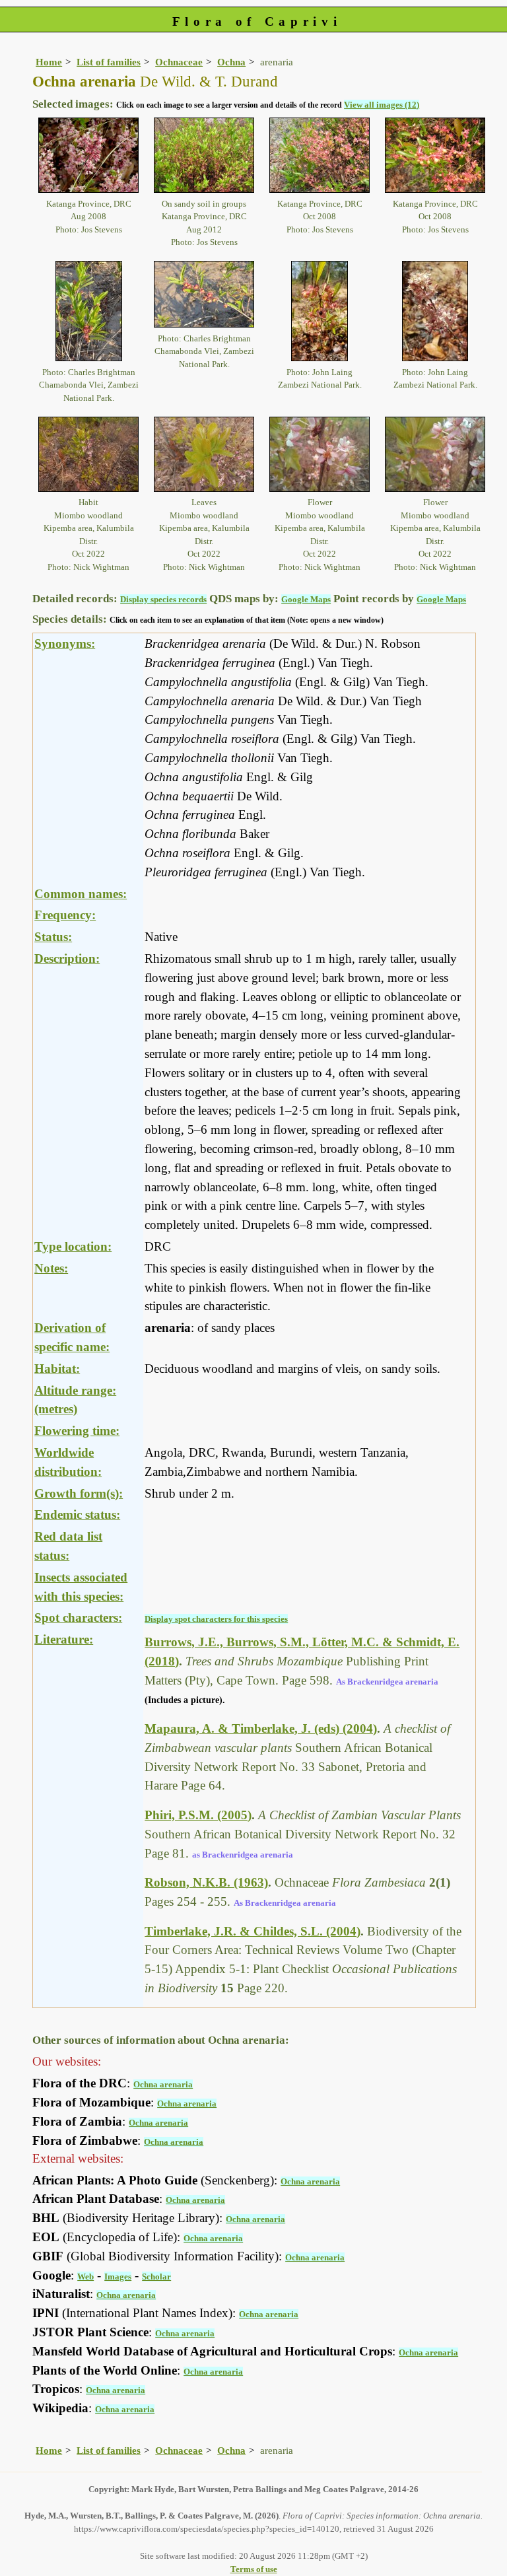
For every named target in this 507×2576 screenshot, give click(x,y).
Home (49, 62)
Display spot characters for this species (216, 1619)
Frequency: (65, 915)
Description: (67, 958)
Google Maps (306, 599)
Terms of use (254, 2569)
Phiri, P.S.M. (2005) (198, 1815)
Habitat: (57, 1369)
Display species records (163, 599)
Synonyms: (65, 644)
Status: (53, 937)
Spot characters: (78, 1618)
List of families (109, 62)
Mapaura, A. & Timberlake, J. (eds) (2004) (261, 1728)
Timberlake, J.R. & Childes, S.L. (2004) (253, 1931)
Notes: (51, 1268)
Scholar (156, 2277)
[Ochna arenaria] (88, 154)
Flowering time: (77, 1431)
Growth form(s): (79, 1493)
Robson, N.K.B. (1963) (206, 1882)
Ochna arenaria (163, 2084)
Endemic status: (77, 1514)
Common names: (81, 894)
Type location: (73, 1246)
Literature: (64, 1639)
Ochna (231, 62)
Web (85, 2277)
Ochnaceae (179, 62)
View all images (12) (382, 105)
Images (118, 2277)
